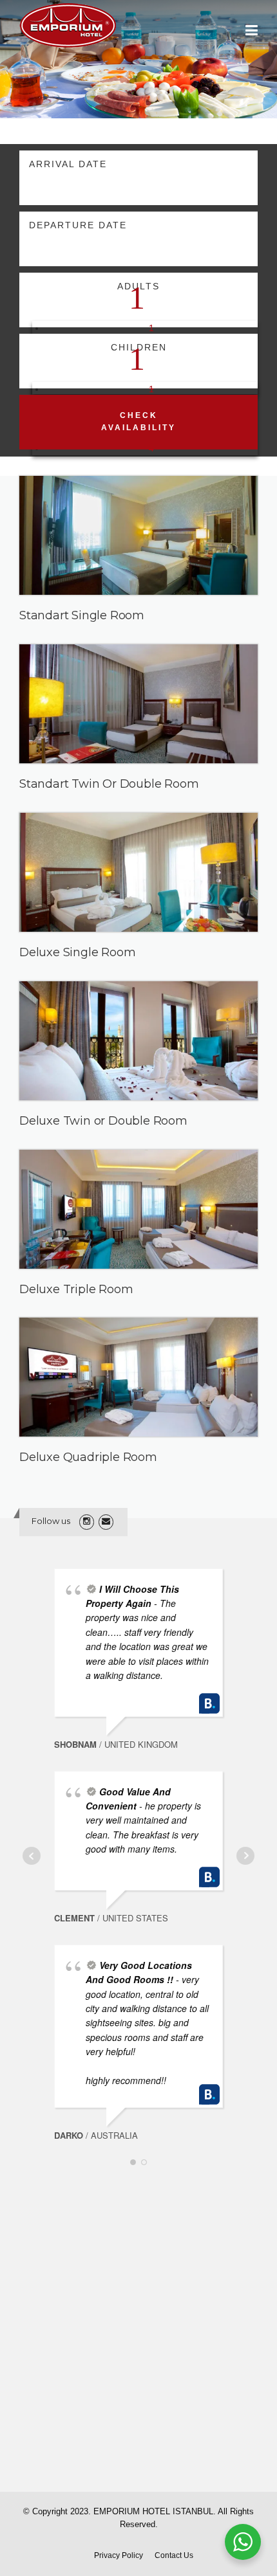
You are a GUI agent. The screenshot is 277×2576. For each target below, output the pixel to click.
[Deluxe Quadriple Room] (138, 872)
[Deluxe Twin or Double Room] (138, 704)
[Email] (106, 1521)
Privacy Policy (119, 2555)
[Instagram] (87, 1521)
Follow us (51, 1521)
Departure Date (78, 225)
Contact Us (174, 2555)
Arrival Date (68, 164)
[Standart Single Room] (138, 535)
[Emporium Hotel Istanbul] (68, 24)
